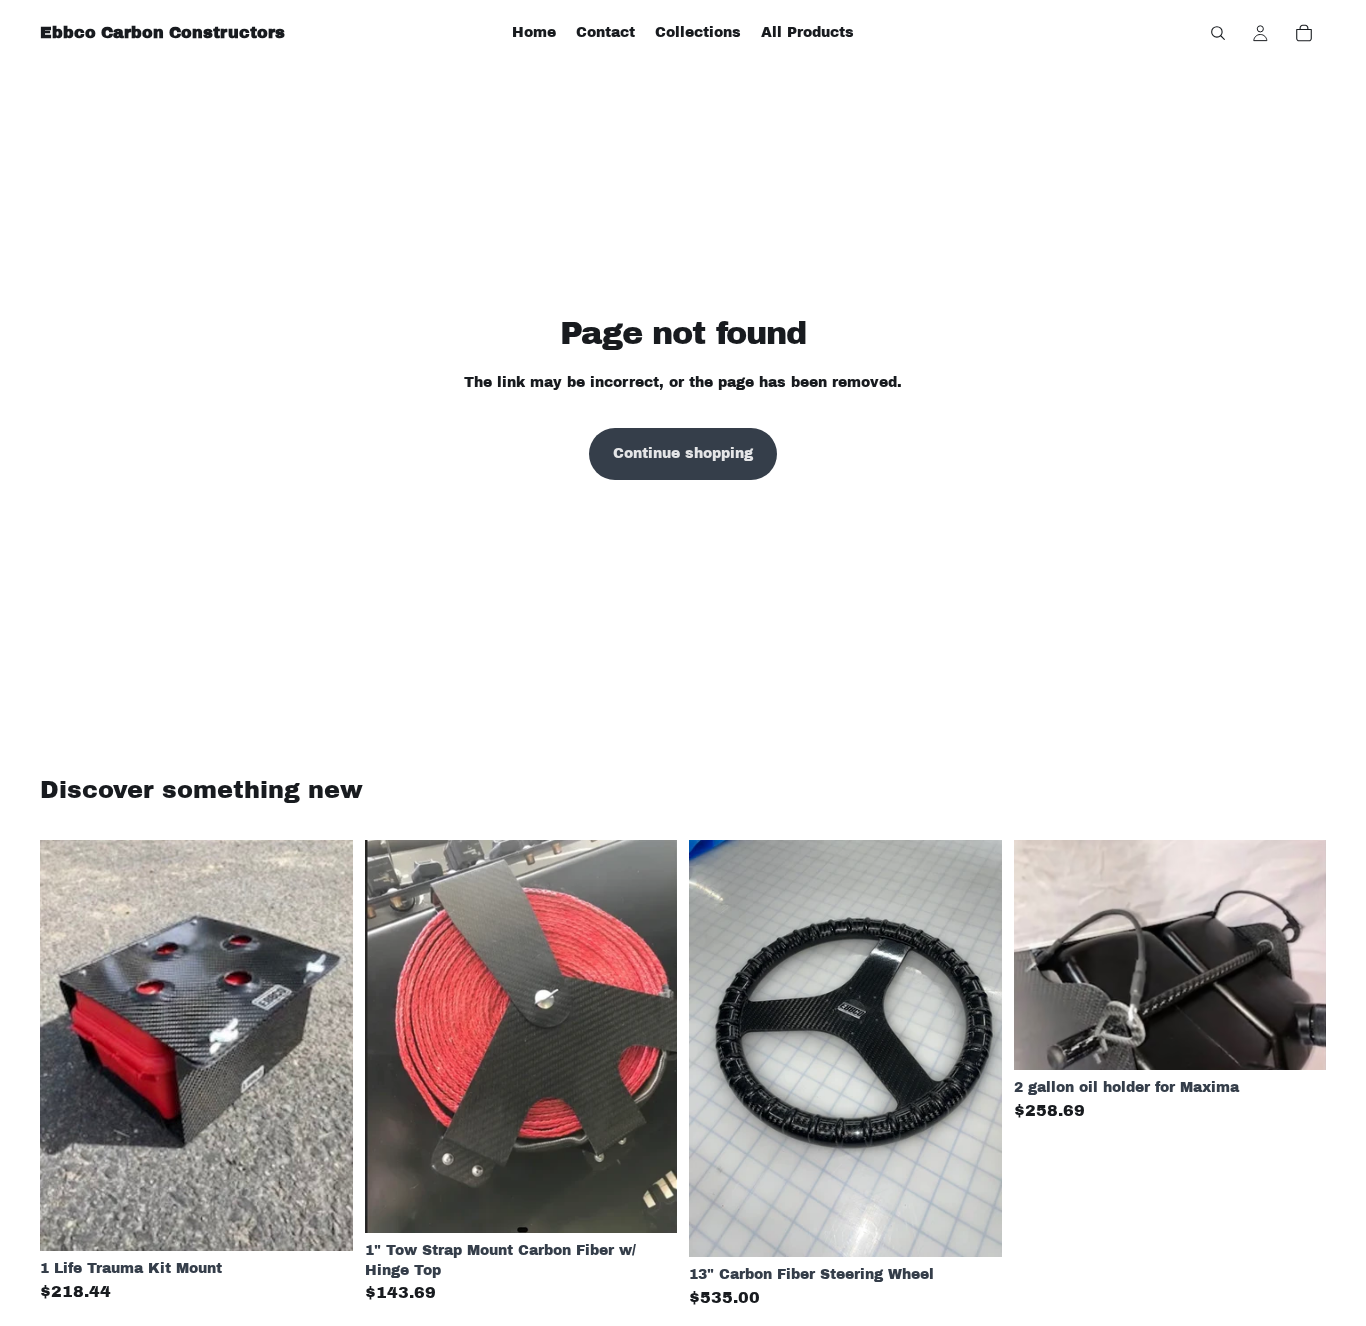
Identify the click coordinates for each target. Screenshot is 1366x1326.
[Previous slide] (70, 1046)
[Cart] (1304, 33)
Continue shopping (683, 453)
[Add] (322, 1221)
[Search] (1218, 33)
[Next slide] (323, 1046)
